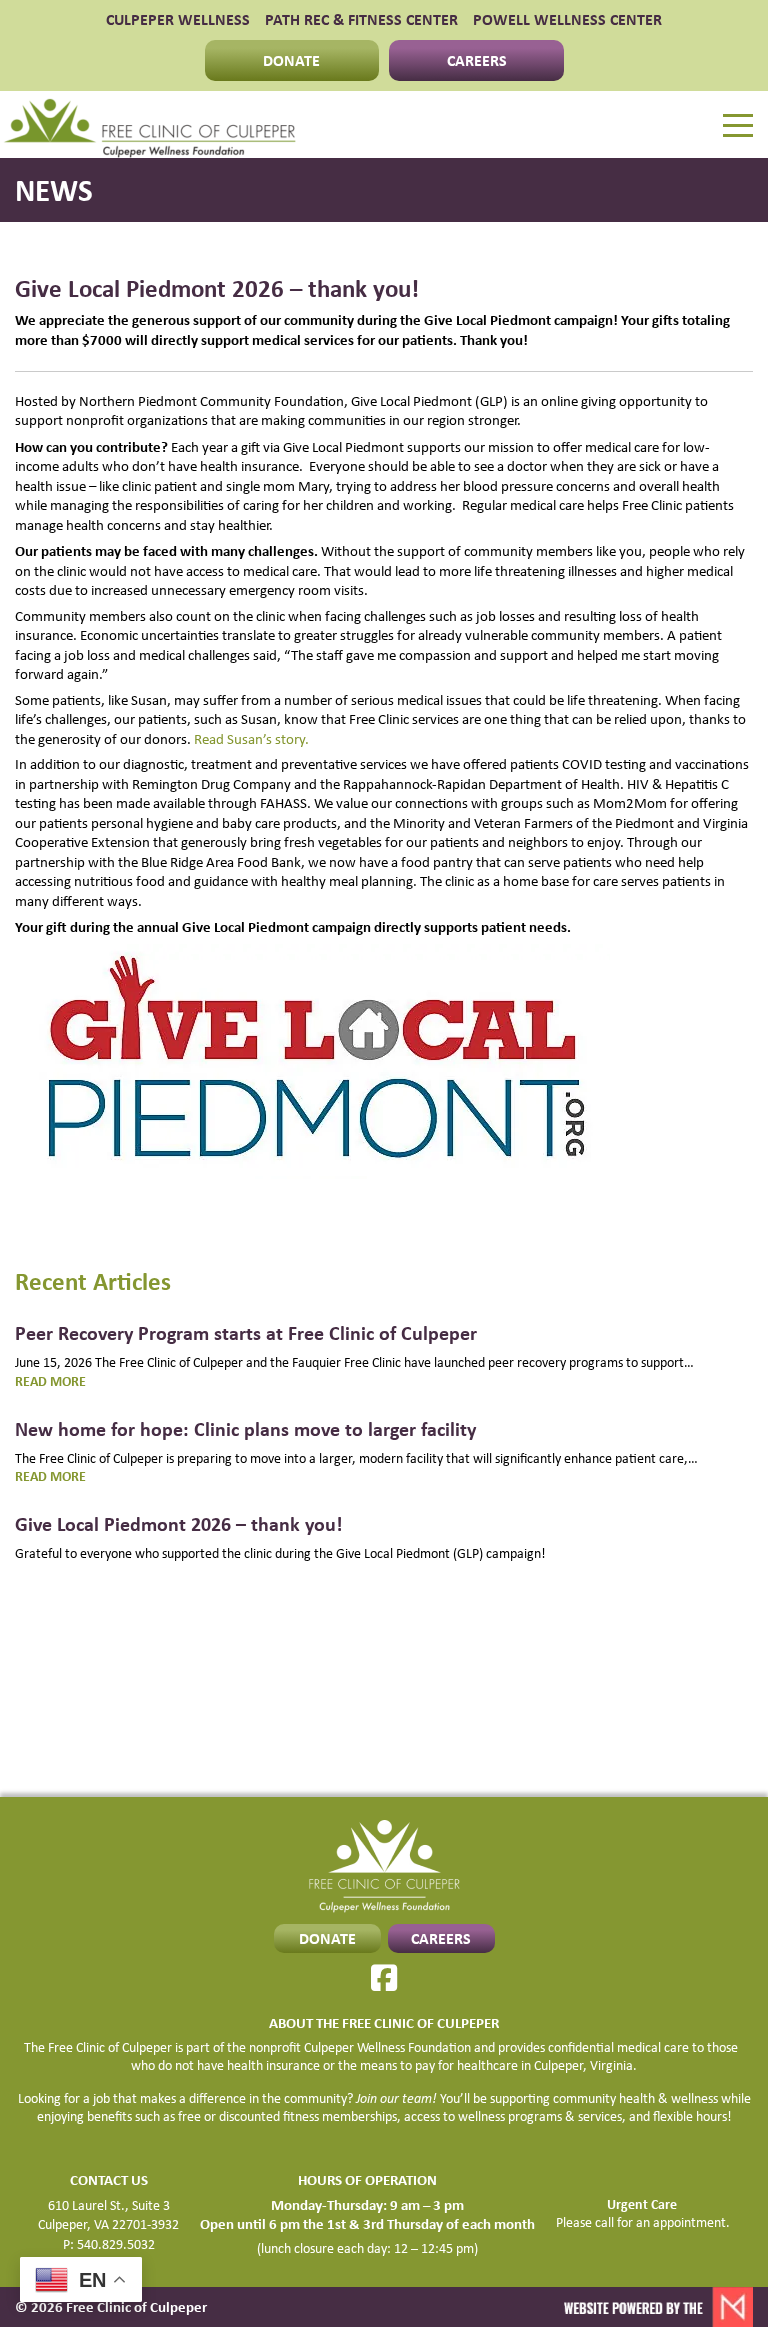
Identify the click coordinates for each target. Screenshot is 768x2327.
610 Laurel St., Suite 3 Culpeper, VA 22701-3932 (108, 2215)
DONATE (291, 60)
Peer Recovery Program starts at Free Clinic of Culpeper (246, 1332)
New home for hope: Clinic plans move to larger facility (245, 1428)
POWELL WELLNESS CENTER (567, 20)
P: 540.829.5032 (109, 2244)
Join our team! (396, 2097)
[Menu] (738, 126)
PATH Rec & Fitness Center (361, 20)
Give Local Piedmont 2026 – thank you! (179, 1523)
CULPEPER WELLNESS (178, 20)
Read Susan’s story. (251, 739)
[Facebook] (384, 1978)
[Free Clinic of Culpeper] (150, 124)
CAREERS (477, 60)
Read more (80, 1381)
